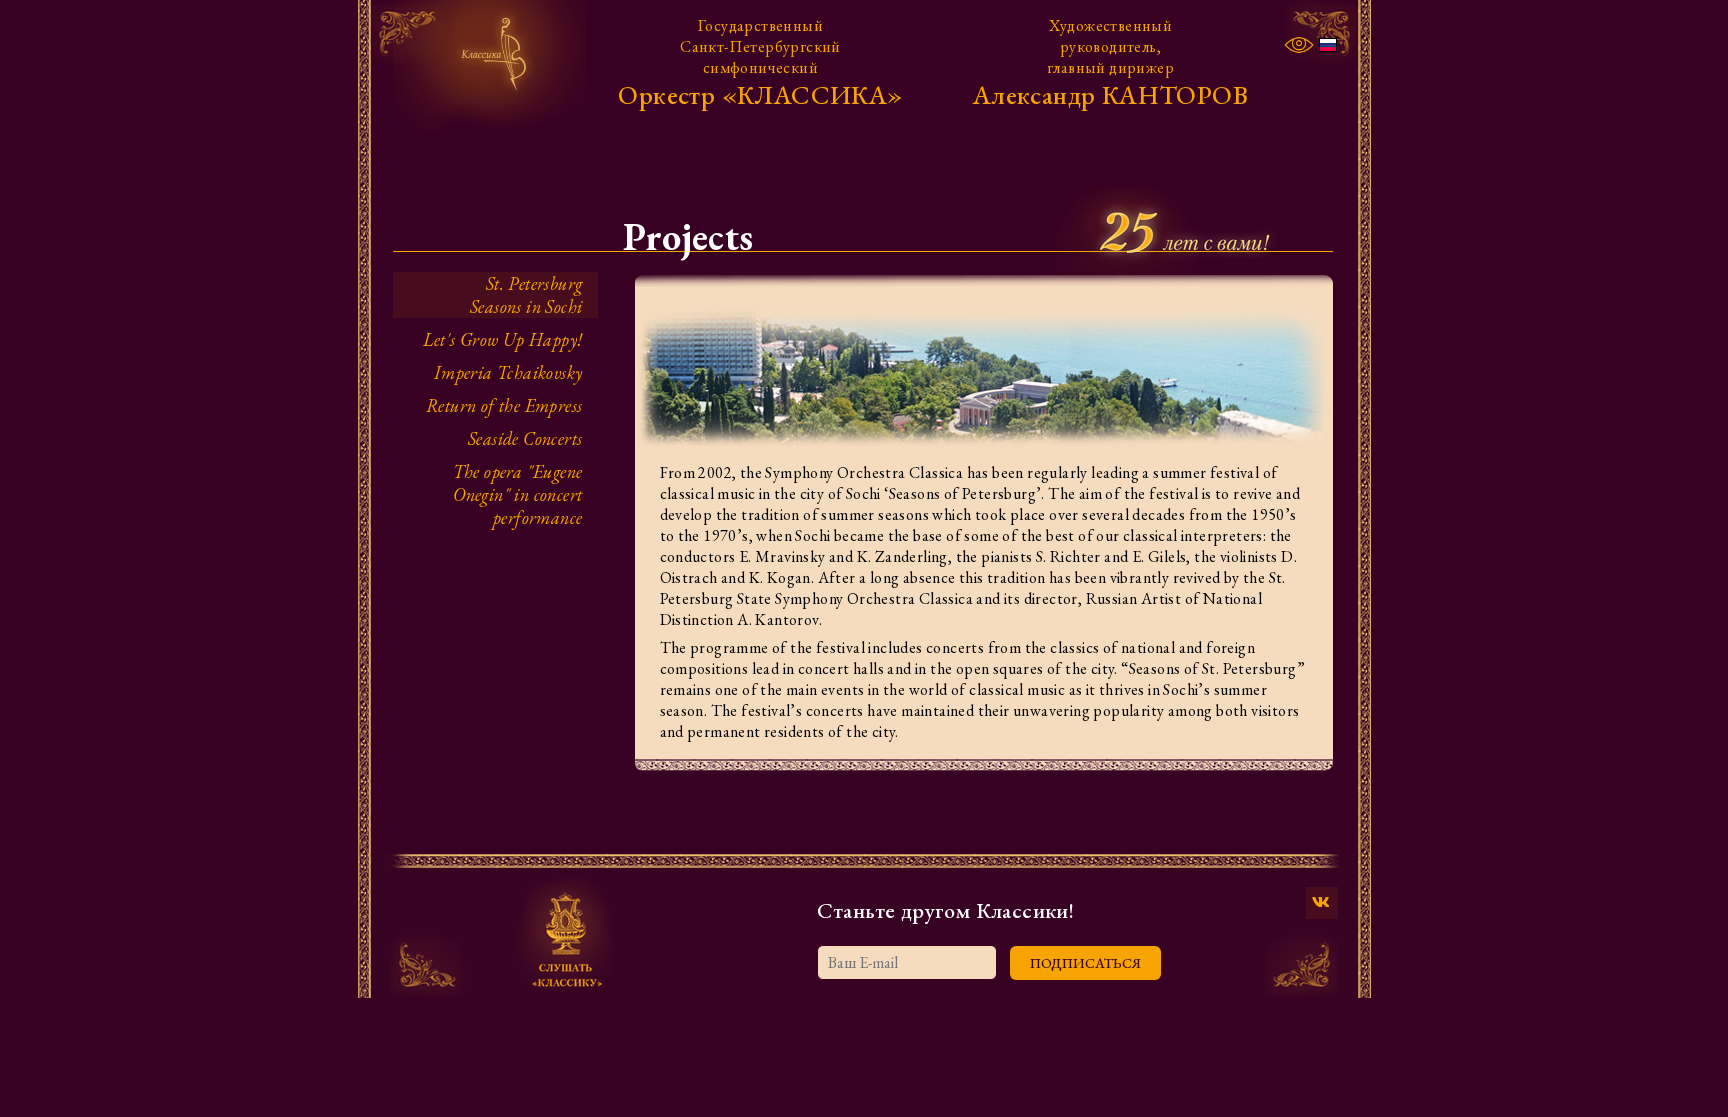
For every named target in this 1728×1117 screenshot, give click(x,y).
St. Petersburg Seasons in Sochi (526, 295)
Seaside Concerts (525, 438)
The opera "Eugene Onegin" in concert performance (518, 494)
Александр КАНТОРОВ (1110, 95)
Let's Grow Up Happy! (503, 339)
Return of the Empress (504, 405)
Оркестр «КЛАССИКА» (760, 95)
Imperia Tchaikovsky (508, 372)
